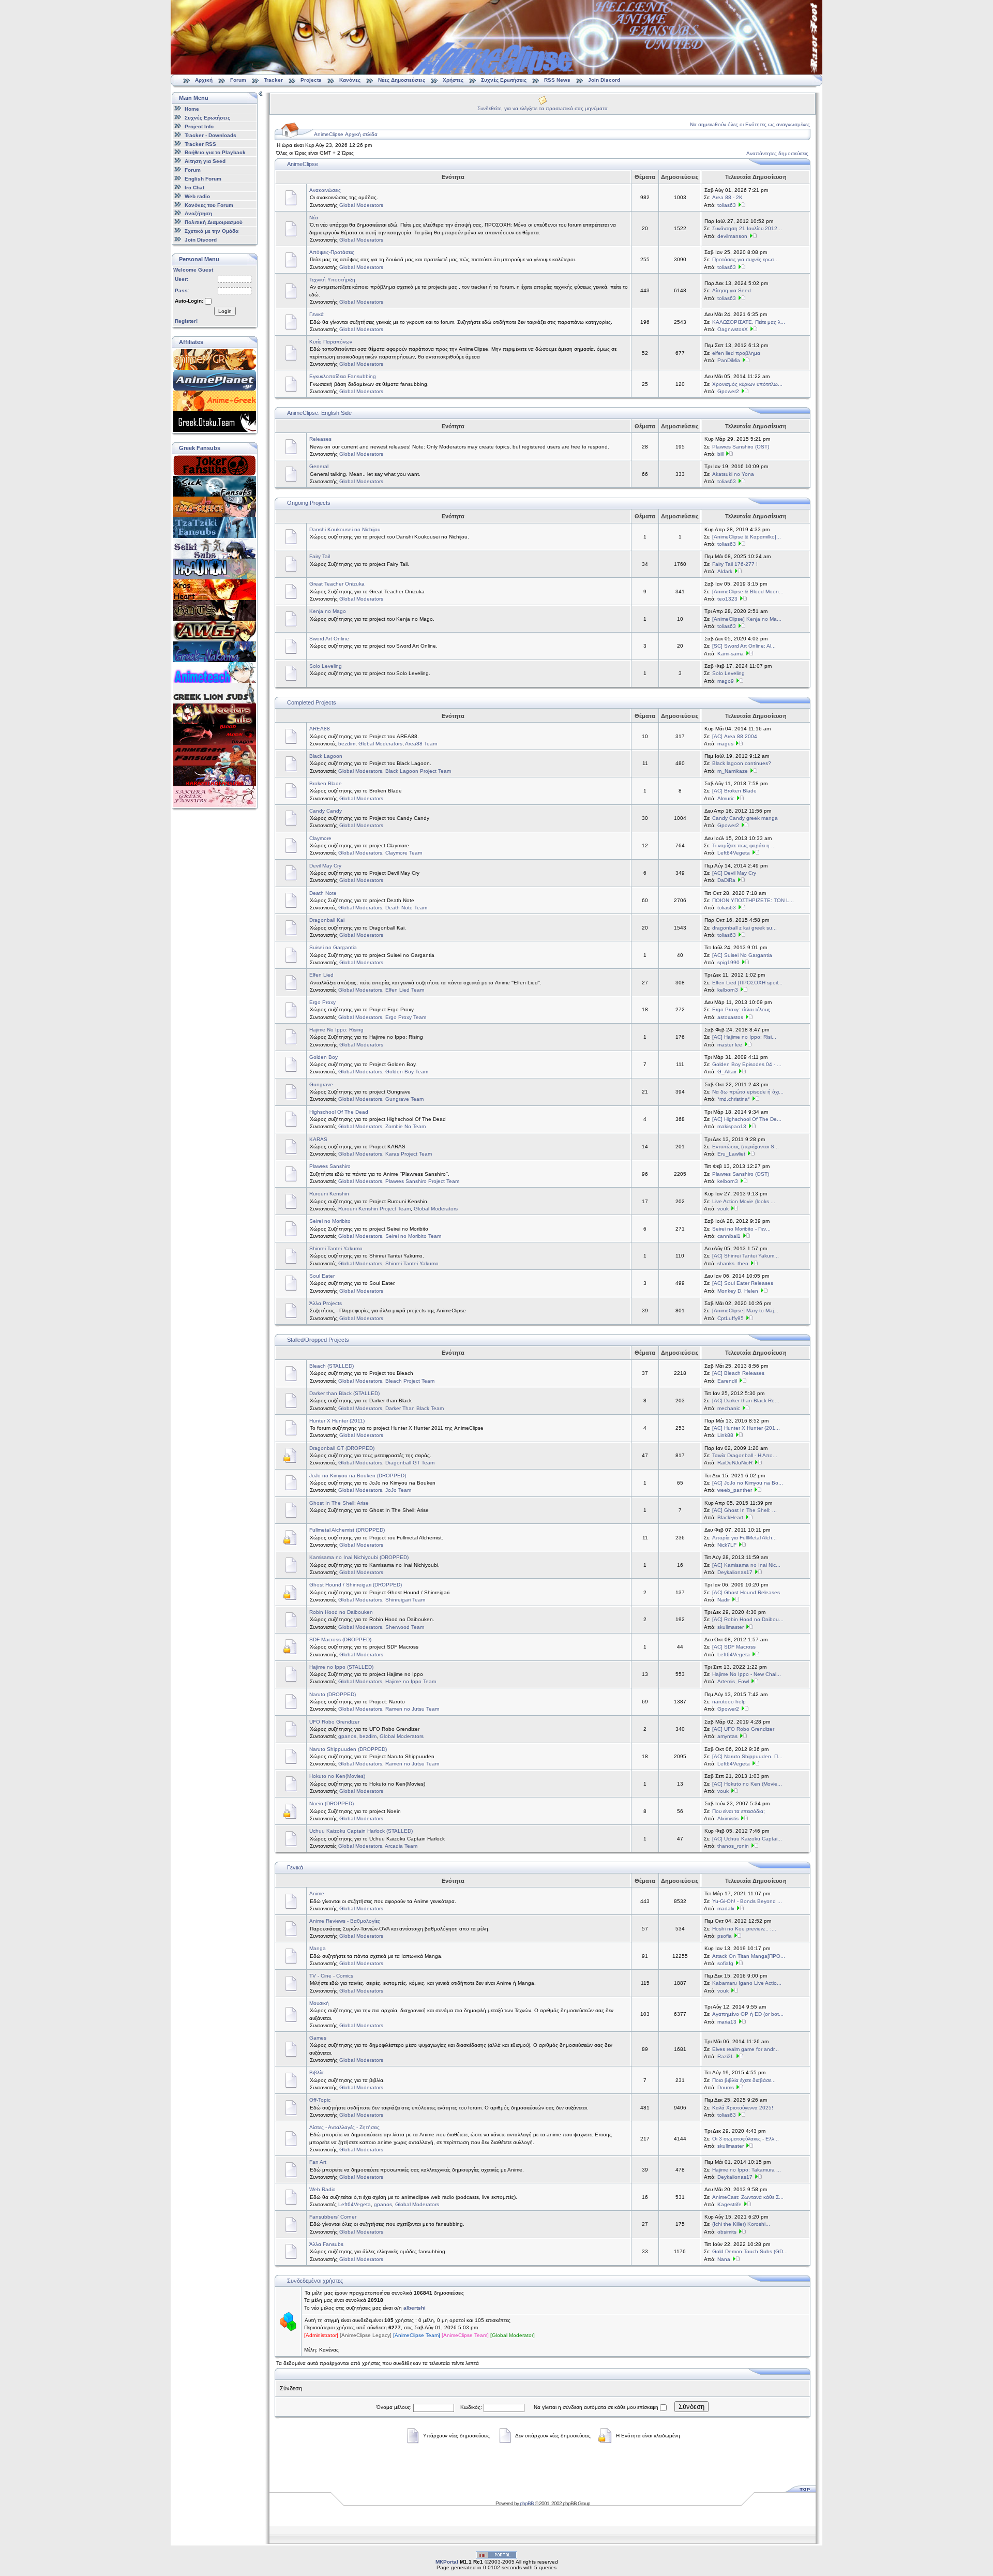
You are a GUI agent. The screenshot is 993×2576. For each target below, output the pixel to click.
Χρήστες (453, 80)
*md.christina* (734, 1099)
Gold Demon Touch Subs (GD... (750, 2251)
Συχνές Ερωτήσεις (505, 80)
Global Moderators (361, 205)
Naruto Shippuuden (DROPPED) (348, 1749)
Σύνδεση (691, 2407)
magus (725, 744)
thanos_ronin (733, 1846)
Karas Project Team (409, 1154)
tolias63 (727, 205)
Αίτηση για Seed (205, 161)
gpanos (347, 1736)
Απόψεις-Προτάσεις (332, 252)
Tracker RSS (200, 144)
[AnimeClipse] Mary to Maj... (745, 1311)
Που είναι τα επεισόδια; (739, 1811)
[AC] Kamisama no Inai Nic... (746, 1565)
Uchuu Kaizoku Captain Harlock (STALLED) (361, 1831)
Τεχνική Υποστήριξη (332, 280)
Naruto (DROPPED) (333, 1694)
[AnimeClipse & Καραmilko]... (747, 537)
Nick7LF (727, 1545)
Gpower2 (728, 391)
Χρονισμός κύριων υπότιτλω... (747, 384)
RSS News (557, 80)
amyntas (727, 1736)
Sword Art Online (329, 639)
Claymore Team (404, 853)
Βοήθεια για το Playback (215, 152)
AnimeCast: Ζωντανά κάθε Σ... (748, 2197)
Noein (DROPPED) (332, 1803)
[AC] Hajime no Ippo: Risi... (744, 1037)
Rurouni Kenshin (329, 1194)
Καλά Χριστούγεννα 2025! (743, 2108)
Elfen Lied (321, 975)
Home (192, 109)
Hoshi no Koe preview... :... (744, 1929)
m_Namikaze (733, 771)
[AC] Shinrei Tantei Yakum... (746, 1256)
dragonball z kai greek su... (744, 928)
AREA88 (320, 729)
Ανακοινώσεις (325, 190)
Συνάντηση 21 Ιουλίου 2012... (747, 228)
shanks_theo (733, 1263)
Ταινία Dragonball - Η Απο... (745, 1455)
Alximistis (728, 1818)
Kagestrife (729, 2204)
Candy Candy (326, 811)
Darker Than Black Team (415, 1408)
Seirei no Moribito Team (413, 1236)
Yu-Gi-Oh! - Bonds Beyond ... (747, 1901)
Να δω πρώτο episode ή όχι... (748, 1092)
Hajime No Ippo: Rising (336, 1030)
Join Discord (604, 80)
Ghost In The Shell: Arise (339, 1503)
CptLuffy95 (731, 1318)
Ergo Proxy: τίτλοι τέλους (741, 1009)
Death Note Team (406, 908)
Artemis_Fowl (733, 1681)
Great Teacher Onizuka (337, 584)
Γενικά (317, 314)
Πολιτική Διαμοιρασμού (214, 222)
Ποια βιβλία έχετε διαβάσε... (744, 2080)
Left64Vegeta (734, 853)
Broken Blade (326, 783)
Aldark (725, 571)
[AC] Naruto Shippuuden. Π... (747, 1756)
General (319, 466)
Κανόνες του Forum (209, 205)
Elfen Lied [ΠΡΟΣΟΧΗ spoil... (747, 983)
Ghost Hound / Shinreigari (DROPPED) (356, 1585)
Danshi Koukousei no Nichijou (345, 529)
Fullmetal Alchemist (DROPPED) (347, 1530)
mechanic (729, 1408)
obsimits (727, 2232)
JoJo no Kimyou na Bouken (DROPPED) (358, 1476)
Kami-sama (731, 654)
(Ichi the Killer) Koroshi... (741, 2224)
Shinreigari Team (405, 1600)
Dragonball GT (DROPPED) (342, 1448)
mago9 (726, 681)
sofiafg (725, 1963)
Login (225, 311)
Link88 (725, 1435)
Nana (724, 2259)
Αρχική (204, 80)
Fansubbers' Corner (333, 2217)
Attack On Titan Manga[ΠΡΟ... (749, 1956)
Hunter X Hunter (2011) (337, 1421)
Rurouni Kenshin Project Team (374, 1209)
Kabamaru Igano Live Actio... (747, 1983)
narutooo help (729, 1702)
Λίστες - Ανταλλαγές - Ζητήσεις (344, 2127)
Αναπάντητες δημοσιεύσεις (777, 153)
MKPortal (447, 2562)
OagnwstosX (733, 329)
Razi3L (726, 2056)
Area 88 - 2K (727, 197)
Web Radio (322, 2189)
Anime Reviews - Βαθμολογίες (345, 1921)
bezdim (347, 744)
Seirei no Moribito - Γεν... (741, 1229)
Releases (320, 439)
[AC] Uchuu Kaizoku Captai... (747, 1839)
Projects (311, 80)
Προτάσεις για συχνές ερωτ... (746, 259)
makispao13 (732, 1126)
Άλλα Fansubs (326, 2244)
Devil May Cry (325, 866)
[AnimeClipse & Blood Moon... (748, 591)
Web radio (197, 196)
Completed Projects (312, 702)
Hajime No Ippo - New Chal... (747, 1674)
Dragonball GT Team (410, 1463)
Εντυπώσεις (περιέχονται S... (746, 1147)
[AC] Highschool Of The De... (747, 1119)
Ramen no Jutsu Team (412, 1709)
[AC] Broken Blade (734, 791)
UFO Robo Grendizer (334, 1722)
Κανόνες (350, 80)
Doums (726, 2087)
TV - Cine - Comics (331, 1976)
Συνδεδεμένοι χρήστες (315, 2281)
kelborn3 (728, 990)
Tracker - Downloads (210, 135)
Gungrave (321, 1084)
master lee (730, 1045)
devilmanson (732, 236)
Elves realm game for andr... (746, 2049)
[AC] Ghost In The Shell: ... (744, 1510)
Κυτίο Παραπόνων (331, 342)
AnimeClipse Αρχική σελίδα (346, 134)
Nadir (724, 1600)
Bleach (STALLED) (332, 1366)
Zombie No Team (405, 1126)
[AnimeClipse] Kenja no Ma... (747, 619)
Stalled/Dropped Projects (318, 1340)
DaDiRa (726, 880)
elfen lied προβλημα (736, 353)
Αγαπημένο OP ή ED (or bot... (748, 2014)
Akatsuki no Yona (733, 474)
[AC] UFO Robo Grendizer (743, 1729)
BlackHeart (730, 1517)
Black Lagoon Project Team (418, 771)
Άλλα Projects (326, 1303)
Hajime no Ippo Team (411, 1681)
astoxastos (730, 1017)
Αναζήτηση (198, 213)
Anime (317, 1893)
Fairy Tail (320, 556)
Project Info (199, 126)
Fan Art (318, 2162)
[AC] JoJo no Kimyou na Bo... (748, 1483)
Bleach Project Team (410, 1381)
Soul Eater (322, 1276)
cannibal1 (729, 1236)
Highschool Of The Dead (339, 1112)
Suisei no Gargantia (333, 947)
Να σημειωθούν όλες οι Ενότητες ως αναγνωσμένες (750, 124)
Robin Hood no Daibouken (341, 1612)
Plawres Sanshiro (330, 1166)
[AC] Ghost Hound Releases (746, 1592)
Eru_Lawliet (731, 1154)
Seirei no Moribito (330, 1221)
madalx (726, 1908)
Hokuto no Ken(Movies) (337, 1776)
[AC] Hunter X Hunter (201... (746, 1428)
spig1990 (728, 962)
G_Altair (727, 1072)
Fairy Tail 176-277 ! (735, 564)
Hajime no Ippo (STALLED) (341, 1667)
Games (318, 2038)
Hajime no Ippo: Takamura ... (747, 2170)
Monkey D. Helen (738, 1291)
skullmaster (731, 1627)
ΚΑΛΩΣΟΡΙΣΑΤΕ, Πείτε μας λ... (749, 322)
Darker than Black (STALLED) (344, 1393)
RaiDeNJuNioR (735, 1463)
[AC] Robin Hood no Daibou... (748, 1619)
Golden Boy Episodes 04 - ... (747, 1064)
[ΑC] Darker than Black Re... (746, 1401)
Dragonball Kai (327, 920)
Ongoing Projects (309, 503)
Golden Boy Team (407, 1072)
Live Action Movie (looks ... (744, 1201)
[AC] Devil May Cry (734, 873)
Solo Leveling (326, 666)
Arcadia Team (401, 1846)
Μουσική (319, 2003)
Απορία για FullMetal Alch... (744, 1538)
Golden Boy (324, 1057)
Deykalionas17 (735, 1572)
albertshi (415, 2308)
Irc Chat (194, 188)
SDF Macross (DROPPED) (340, 1639)
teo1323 (727, 599)
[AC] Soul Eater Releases (743, 1283)
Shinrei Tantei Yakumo (336, 1248)
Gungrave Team (404, 1099)
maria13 (727, 2022)
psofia (725, 1936)
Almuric (726, 798)
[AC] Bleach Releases (738, 1373)
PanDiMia (729, 360)
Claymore (320, 838)
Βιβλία (317, 2072)
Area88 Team (421, 744)
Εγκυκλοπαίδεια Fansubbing (343, 376)
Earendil (727, 1381)
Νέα (314, 218)
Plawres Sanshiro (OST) (741, 447)
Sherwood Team (405, 1627)
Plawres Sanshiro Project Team (422, 1181)
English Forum (203, 179)
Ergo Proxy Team (406, 1017)
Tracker (273, 80)
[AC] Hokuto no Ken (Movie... (747, 1784)
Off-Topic (320, 2100)
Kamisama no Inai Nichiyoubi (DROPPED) (359, 1557)
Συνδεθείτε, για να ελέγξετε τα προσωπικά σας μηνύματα (543, 108)
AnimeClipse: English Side (319, 413)
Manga (318, 1948)
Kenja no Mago (328, 611)
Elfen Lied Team (405, 990)
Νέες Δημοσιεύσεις (402, 80)
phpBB (527, 2503)
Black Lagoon (326, 756)
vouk (723, 1209)
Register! (186, 321)
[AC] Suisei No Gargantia (742, 955)
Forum (238, 80)
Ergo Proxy (322, 1002)
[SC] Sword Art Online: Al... (744, 646)
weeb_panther (735, 1490)
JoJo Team (398, 1490)
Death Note (323, 893)
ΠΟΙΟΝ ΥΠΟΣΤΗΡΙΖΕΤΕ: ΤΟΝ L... (753, 900)
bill (720, 454)
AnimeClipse (303, 164)
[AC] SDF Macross (734, 1647)
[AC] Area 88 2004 (735, 736)
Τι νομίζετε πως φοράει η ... (744, 845)
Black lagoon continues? (742, 763)
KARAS (318, 1139)
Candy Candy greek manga (745, 818)
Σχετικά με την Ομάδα (212, 231)
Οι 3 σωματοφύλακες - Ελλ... (746, 2139)
